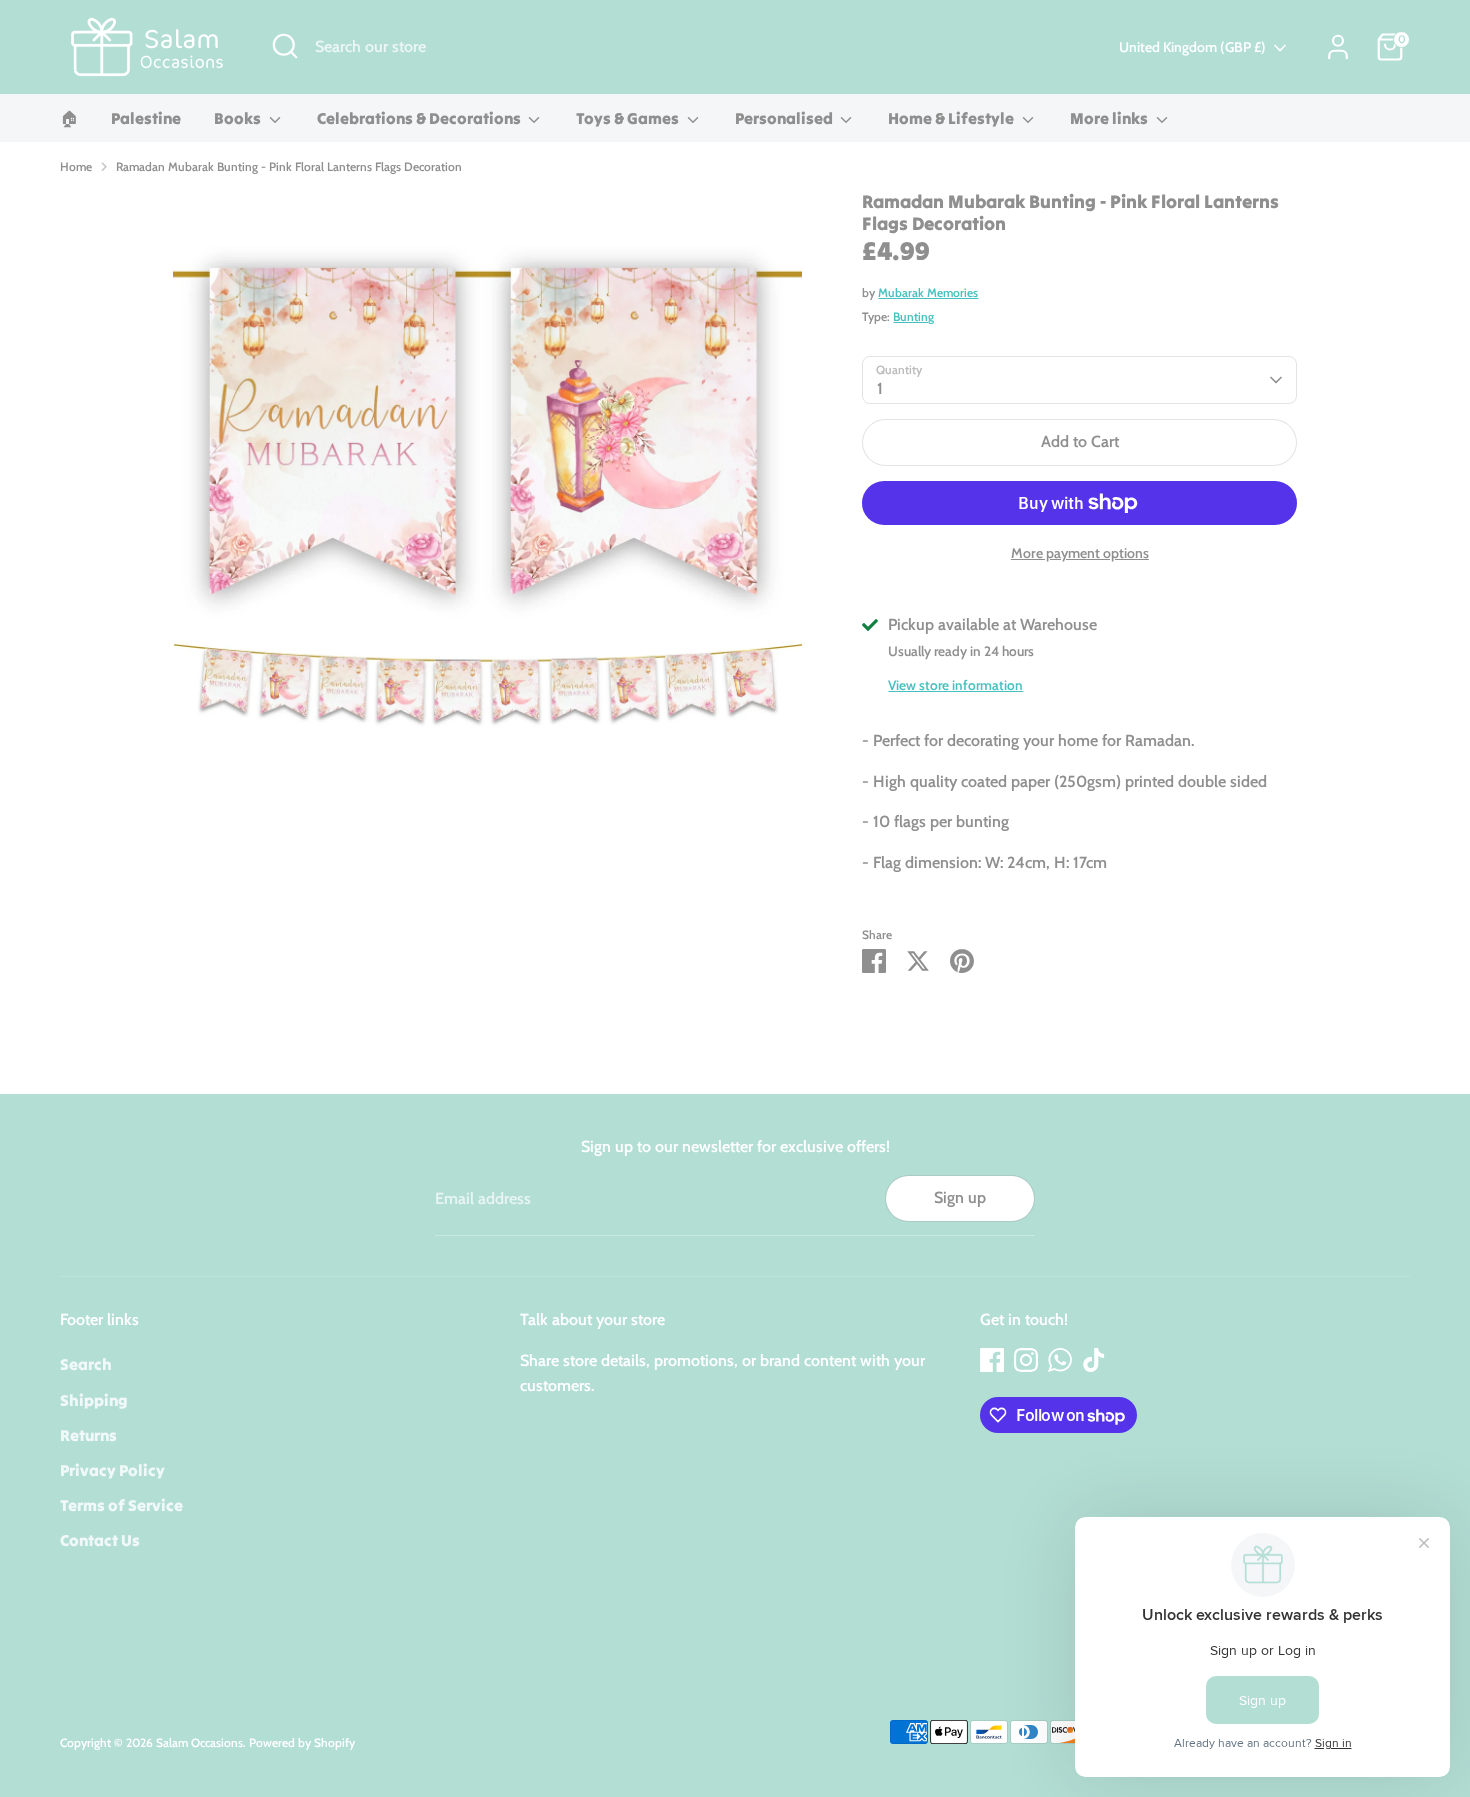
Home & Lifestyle (952, 118)
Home (76, 166)
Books (239, 118)
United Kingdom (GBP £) (1192, 47)
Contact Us (100, 1540)
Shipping (94, 1400)
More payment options (1080, 553)
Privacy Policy (112, 1470)
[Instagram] (1026, 1360)
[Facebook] (992, 1360)
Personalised (785, 118)
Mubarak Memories (928, 292)
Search (86, 1364)
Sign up (960, 1197)
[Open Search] (285, 46)
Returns (88, 1435)
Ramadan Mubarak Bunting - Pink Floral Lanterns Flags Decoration (289, 166)
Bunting (913, 316)
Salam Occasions (199, 1742)
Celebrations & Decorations (420, 118)
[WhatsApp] (1060, 1360)
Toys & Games (629, 118)
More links (1110, 118)
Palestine (146, 118)
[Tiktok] (1094, 1360)
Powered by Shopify (302, 1742)
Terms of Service (121, 1505)
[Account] (1338, 47)
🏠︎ (69, 118)
